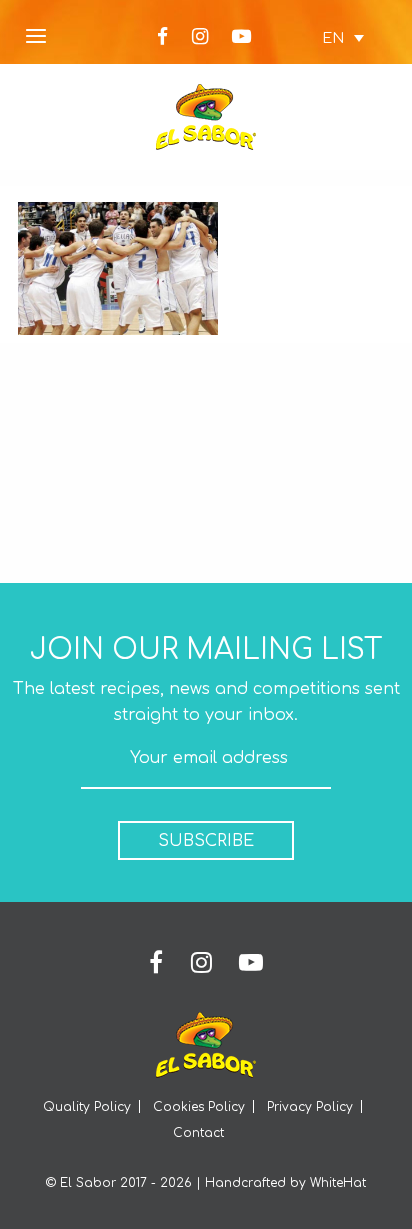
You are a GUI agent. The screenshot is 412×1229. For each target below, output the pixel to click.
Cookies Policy (199, 1107)
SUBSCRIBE (206, 841)
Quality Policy (87, 1107)
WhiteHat (338, 1183)
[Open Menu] (36, 37)
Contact (198, 1133)
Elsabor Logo (206, 117)
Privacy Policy (310, 1107)
